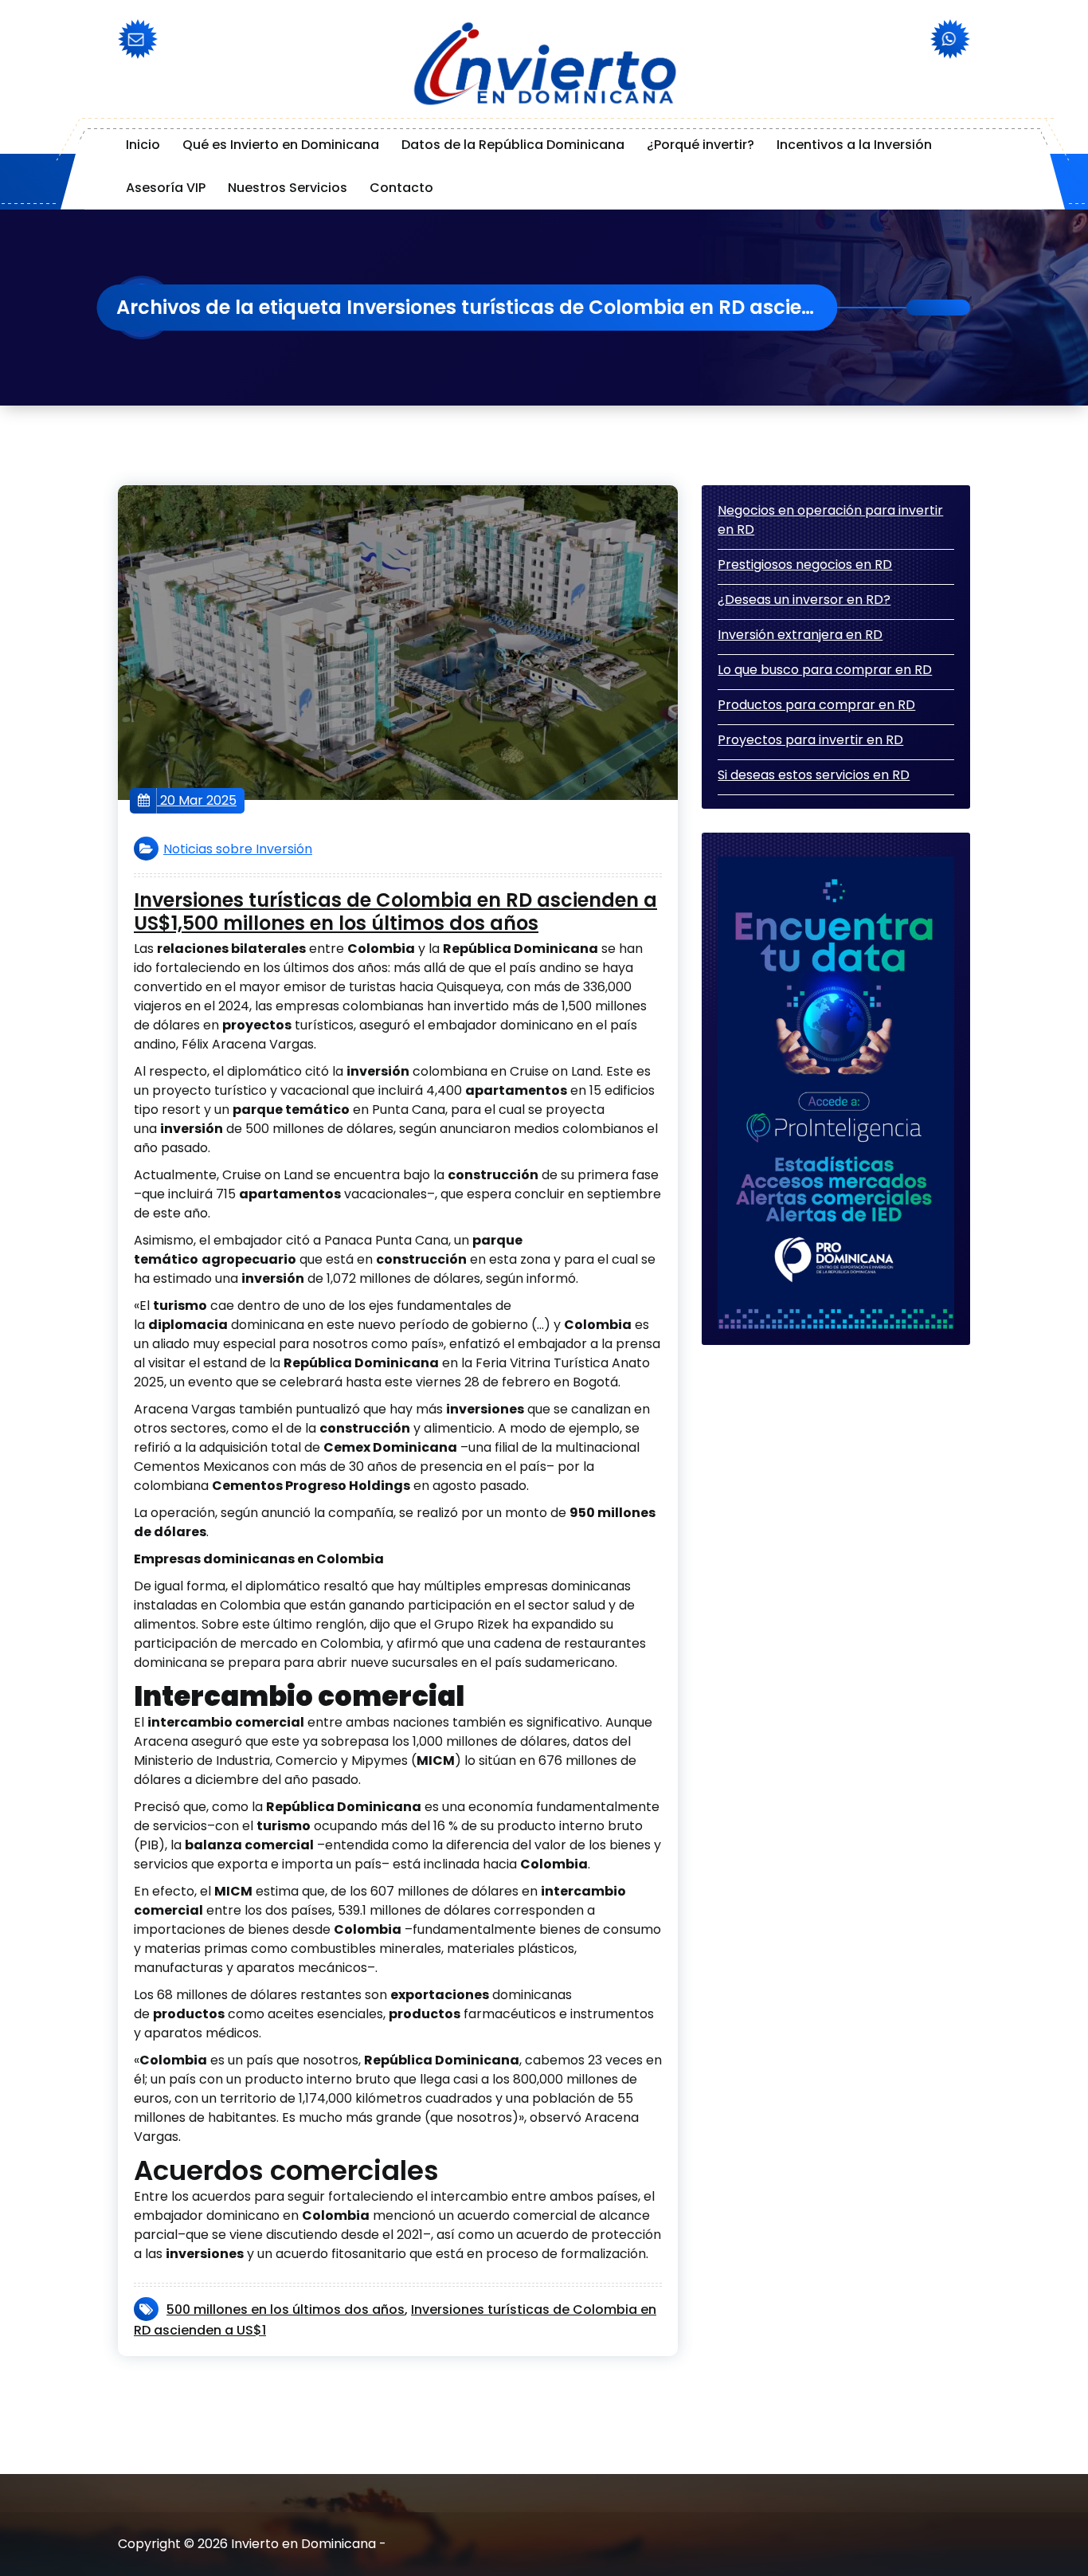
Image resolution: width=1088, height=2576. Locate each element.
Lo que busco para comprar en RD (825, 670)
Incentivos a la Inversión (854, 145)
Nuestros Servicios (288, 188)
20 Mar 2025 (197, 800)
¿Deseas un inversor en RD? (804, 600)
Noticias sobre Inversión (238, 849)
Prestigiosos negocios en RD (805, 565)
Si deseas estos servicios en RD (814, 775)
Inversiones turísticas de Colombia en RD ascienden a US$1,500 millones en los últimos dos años (395, 912)
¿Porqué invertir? (701, 145)
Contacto (401, 188)
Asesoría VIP (166, 188)
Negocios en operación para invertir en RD (830, 520)
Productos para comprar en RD (816, 705)
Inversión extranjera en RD (800, 635)
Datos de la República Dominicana (513, 145)
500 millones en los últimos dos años (286, 2309)
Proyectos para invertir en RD (810, 740)
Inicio (143, 145)
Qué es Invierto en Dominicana (281, 145)
